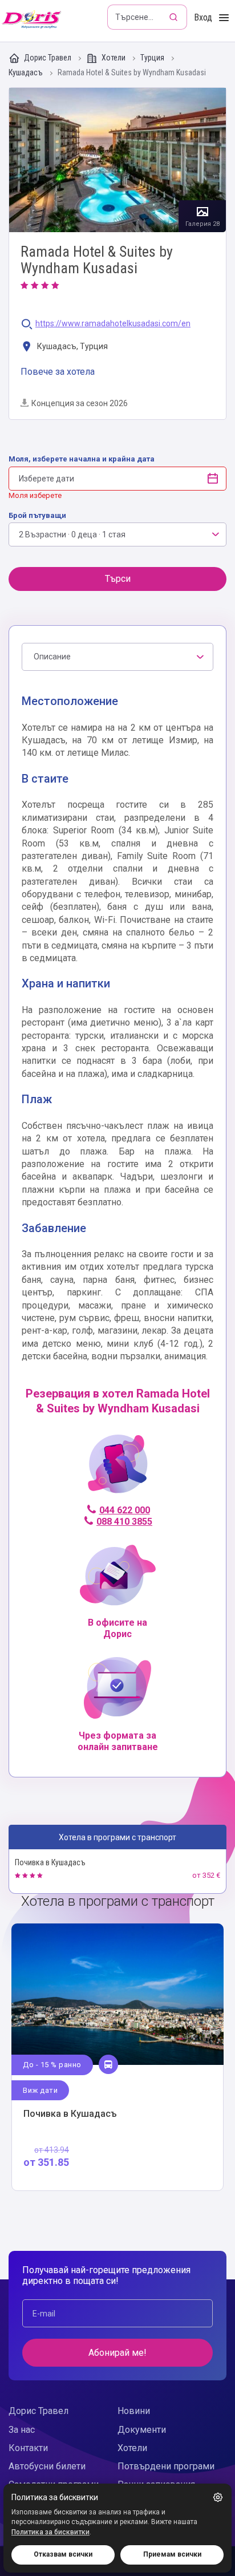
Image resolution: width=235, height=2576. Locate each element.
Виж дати (40, 2090)
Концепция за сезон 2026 (80, 403)
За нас (22, 2430)
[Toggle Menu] (224, 18)
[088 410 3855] (118, 1469)
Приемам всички (172, 2554)
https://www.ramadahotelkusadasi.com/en (113, 324)
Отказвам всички (63, 2554)
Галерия (117, 160)
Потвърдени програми (166, 2466)
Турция (153, 58)
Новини (134, 2411)
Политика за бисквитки (50, 2532)
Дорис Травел (48, 58)
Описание (52, 657)
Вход (203, 17)
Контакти (28, 2448)
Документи (142, 2430)
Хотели (114, 58)
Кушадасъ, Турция (72, 346)
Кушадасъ (27, 73)
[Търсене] (175, 17)
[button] (218, 2497)
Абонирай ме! (117, 2353)
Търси (118, 579)
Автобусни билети (47, 2466)
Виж (117, 2057)
